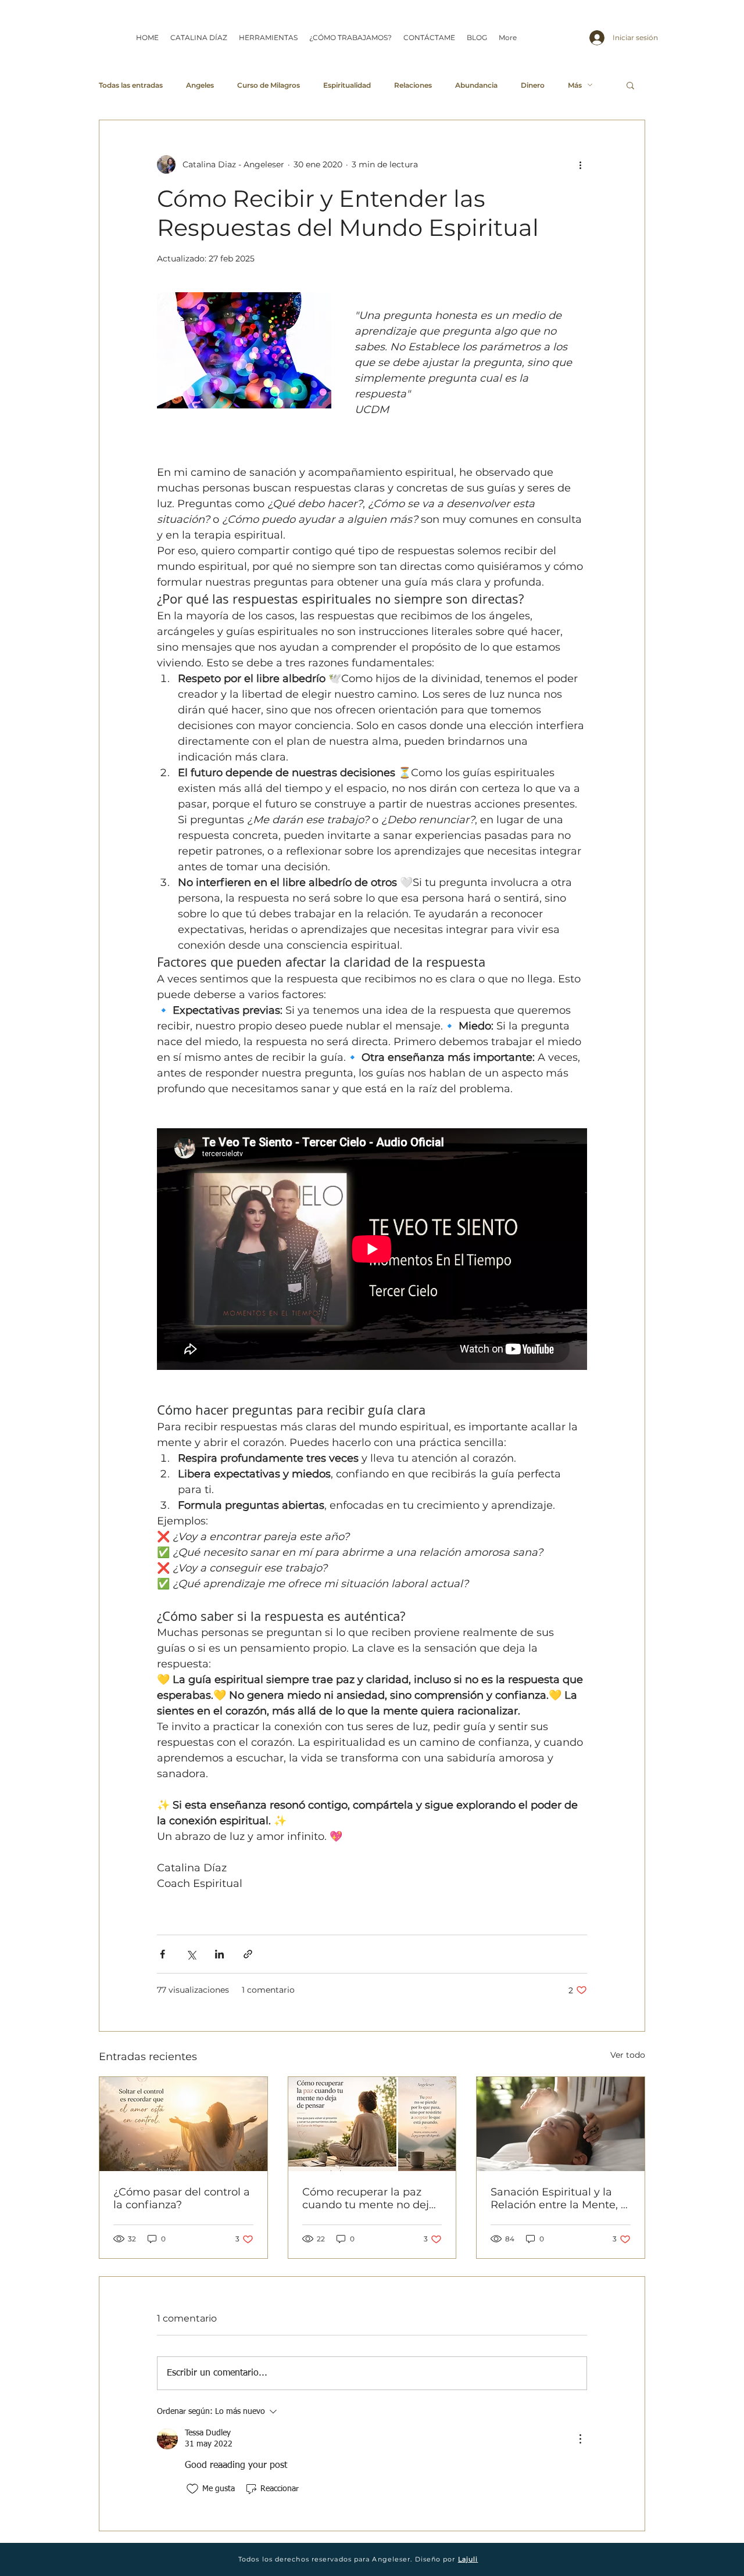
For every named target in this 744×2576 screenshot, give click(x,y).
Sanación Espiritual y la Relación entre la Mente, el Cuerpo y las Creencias (560, 2198)
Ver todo (628, 2055)
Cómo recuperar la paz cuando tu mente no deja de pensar (369, 2198)
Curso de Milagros (269, 85)
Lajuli (468, 2559)
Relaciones (413, 85)
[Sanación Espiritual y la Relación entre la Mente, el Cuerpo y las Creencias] (561, 2124)
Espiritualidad (347, 85)
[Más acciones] (580, 164)
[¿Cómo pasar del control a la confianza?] (183, 2124)
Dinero (533, 85)
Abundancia (476, 85)
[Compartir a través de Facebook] (162, 1954)
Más (575, 85)
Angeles (200, 85)
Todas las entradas (131, 85)
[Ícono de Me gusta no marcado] (192, 2489)
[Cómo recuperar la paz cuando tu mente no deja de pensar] (372, 2124)
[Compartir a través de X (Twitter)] (191, 1954)
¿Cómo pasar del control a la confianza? (182, 2198)
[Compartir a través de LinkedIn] (219, 1954)
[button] (630, 85)
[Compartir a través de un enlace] (248, 1954)
